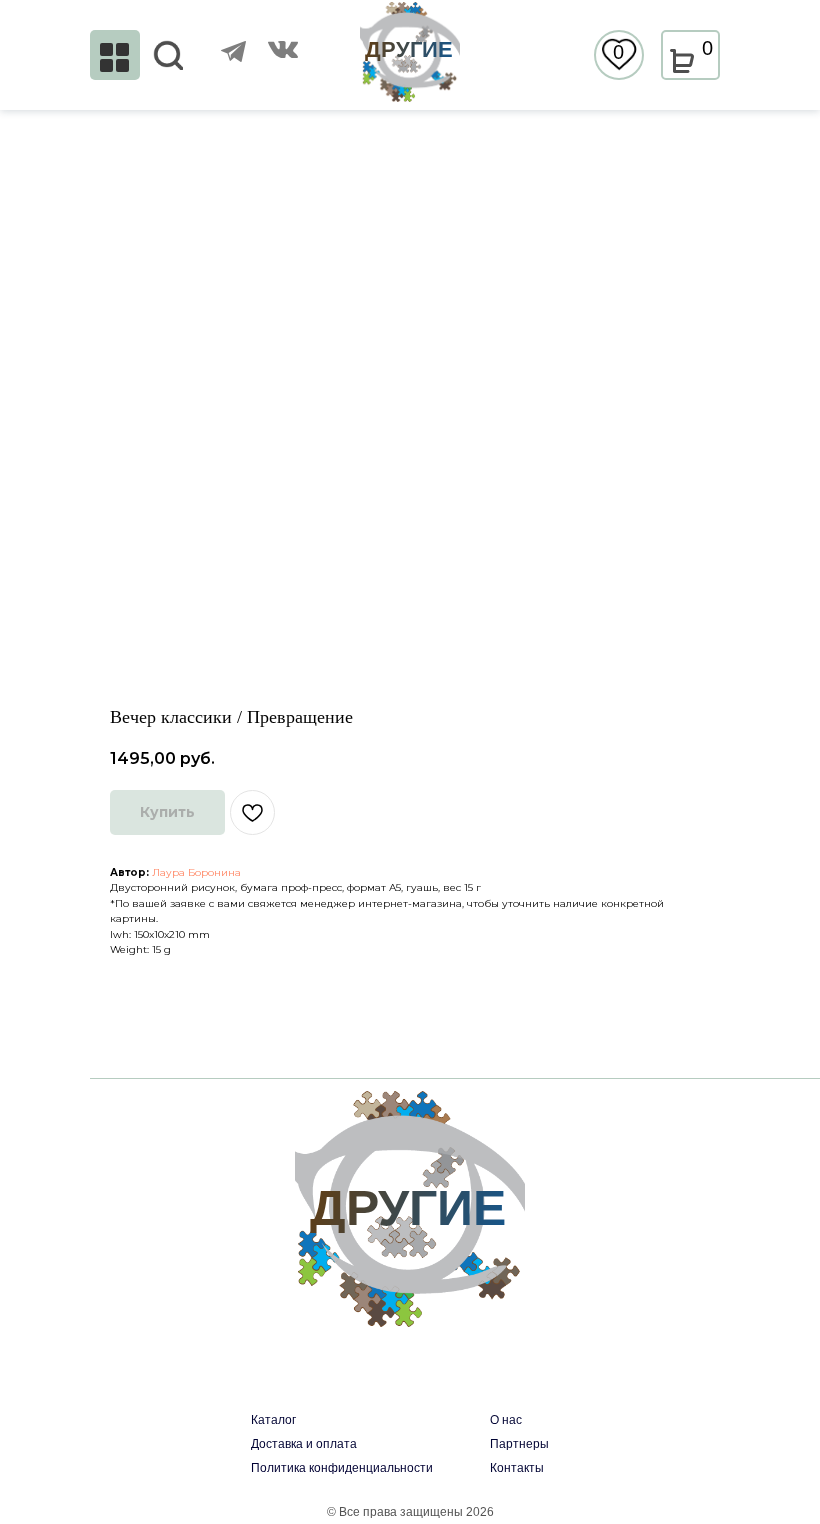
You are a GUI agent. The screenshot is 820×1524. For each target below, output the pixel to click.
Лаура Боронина (196, 872)
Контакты (517, 1468)
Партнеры (519, 1444)
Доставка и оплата (304, 1444)
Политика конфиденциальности (342, 1468)
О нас (506, 1420)
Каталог (273, 1420)
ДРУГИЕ (409, 49)
